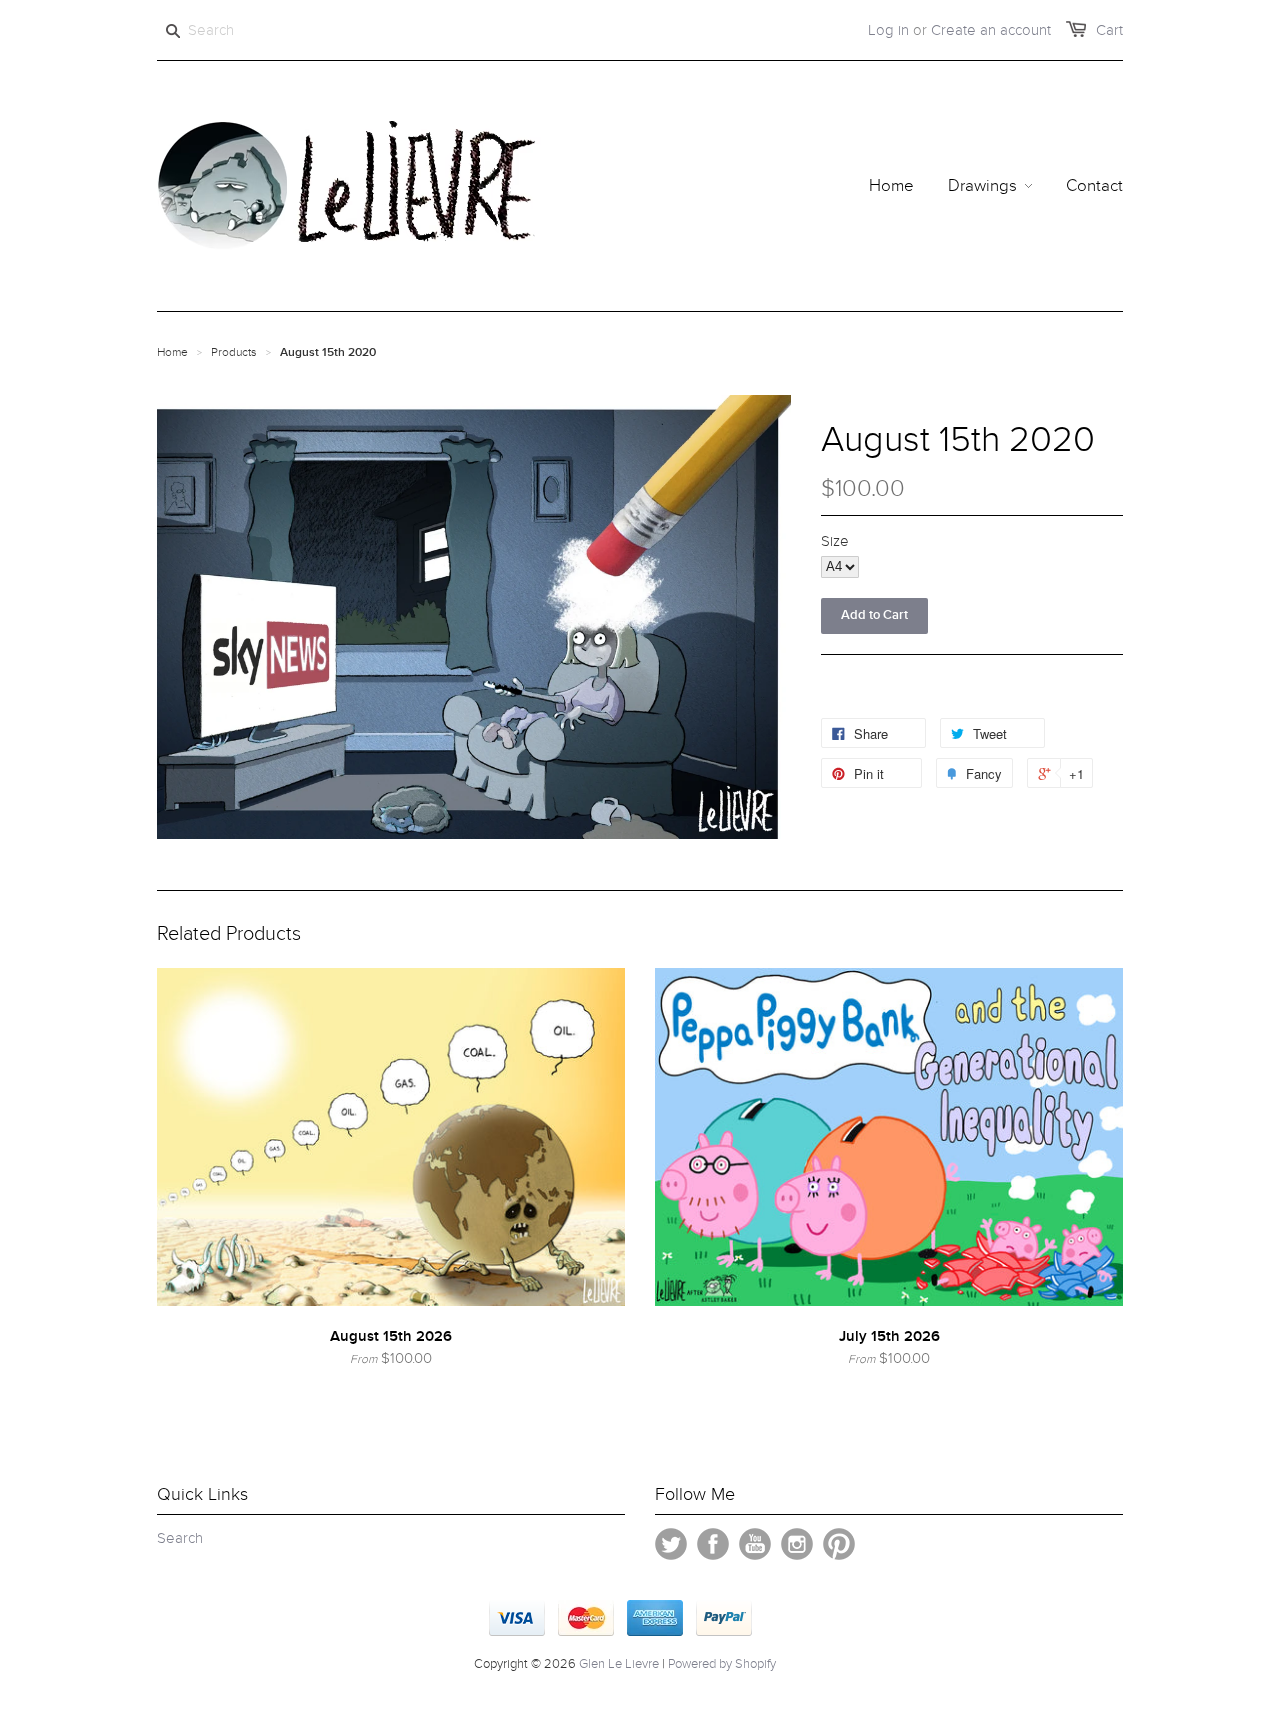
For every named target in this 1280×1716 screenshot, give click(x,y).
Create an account (991, 30)
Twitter (671, 1544)
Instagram (797, 1544)
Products (234, 352)
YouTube (755, 1544)
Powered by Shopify (722, 1664)
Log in (888, 30)
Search (180, 1538)
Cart (1109, 30)
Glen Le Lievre (619, 1664)
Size (835, 541)
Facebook (713, 1544)
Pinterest (839, 1544)
